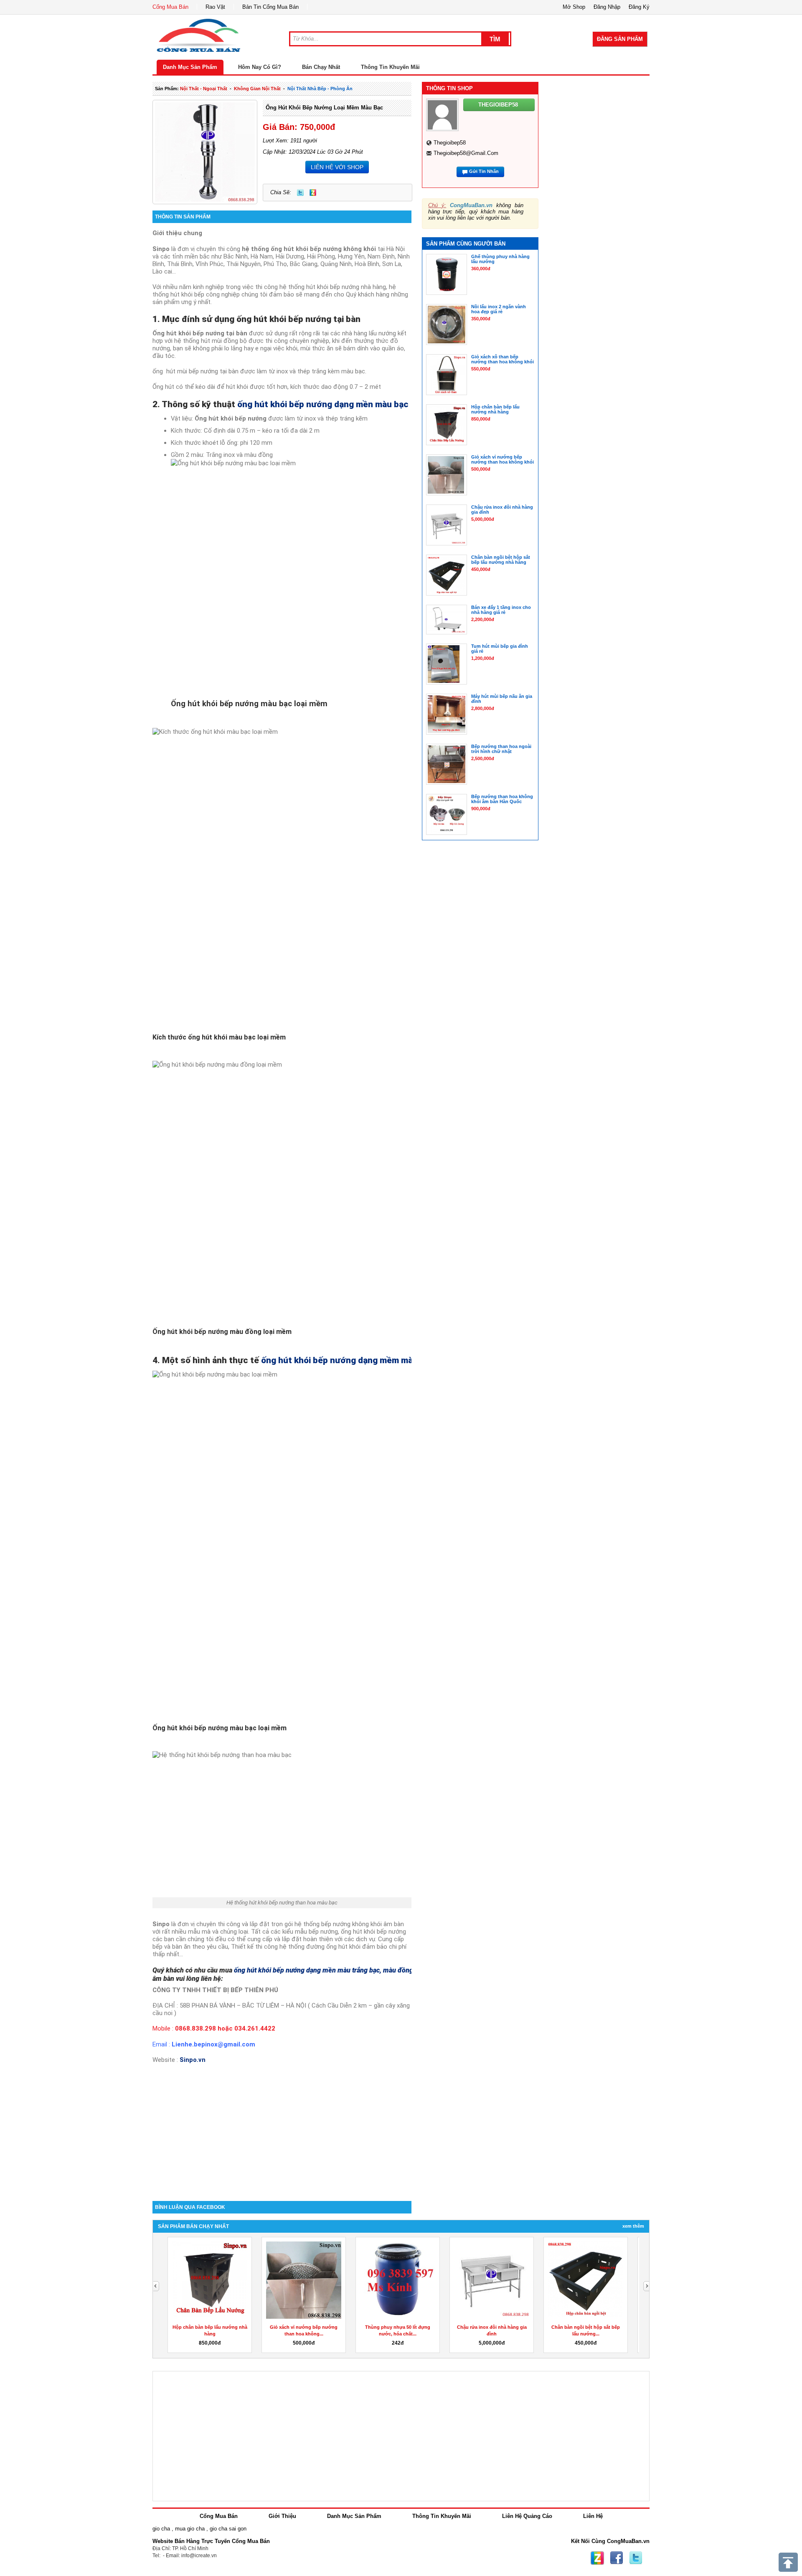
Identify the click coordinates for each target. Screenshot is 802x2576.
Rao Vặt (215, 7)
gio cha (161, 2529)
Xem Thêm (633, 2226)
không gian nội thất (257, 89)
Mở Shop (574, 7)
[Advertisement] (282, 2130)
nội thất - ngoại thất (204, 89)
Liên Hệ (593, 2516)
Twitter (300, 193)
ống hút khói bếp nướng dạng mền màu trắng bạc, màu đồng (324, 1970)
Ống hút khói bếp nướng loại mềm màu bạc (324, 108)
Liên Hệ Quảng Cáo (527, 2516)
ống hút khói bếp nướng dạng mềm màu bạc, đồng (360, 1360)
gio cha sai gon (228, 2529)
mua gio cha (190, 2529)
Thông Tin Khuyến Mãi (390, 67)
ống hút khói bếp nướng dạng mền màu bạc (323, 404)
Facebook (617, 2558)
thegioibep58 (450, 143)
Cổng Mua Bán (170, 7)
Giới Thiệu (282, 2516)
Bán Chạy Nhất (321, 67)
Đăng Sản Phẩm (620, 39)
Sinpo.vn (193, 2060)
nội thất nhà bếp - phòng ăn (320, 89)
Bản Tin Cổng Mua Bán (270, 7)
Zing (313, 193)
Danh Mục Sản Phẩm (190, 67)
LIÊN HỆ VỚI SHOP (337, 167)
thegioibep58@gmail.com (466, 153)
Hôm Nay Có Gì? (260, 67)
